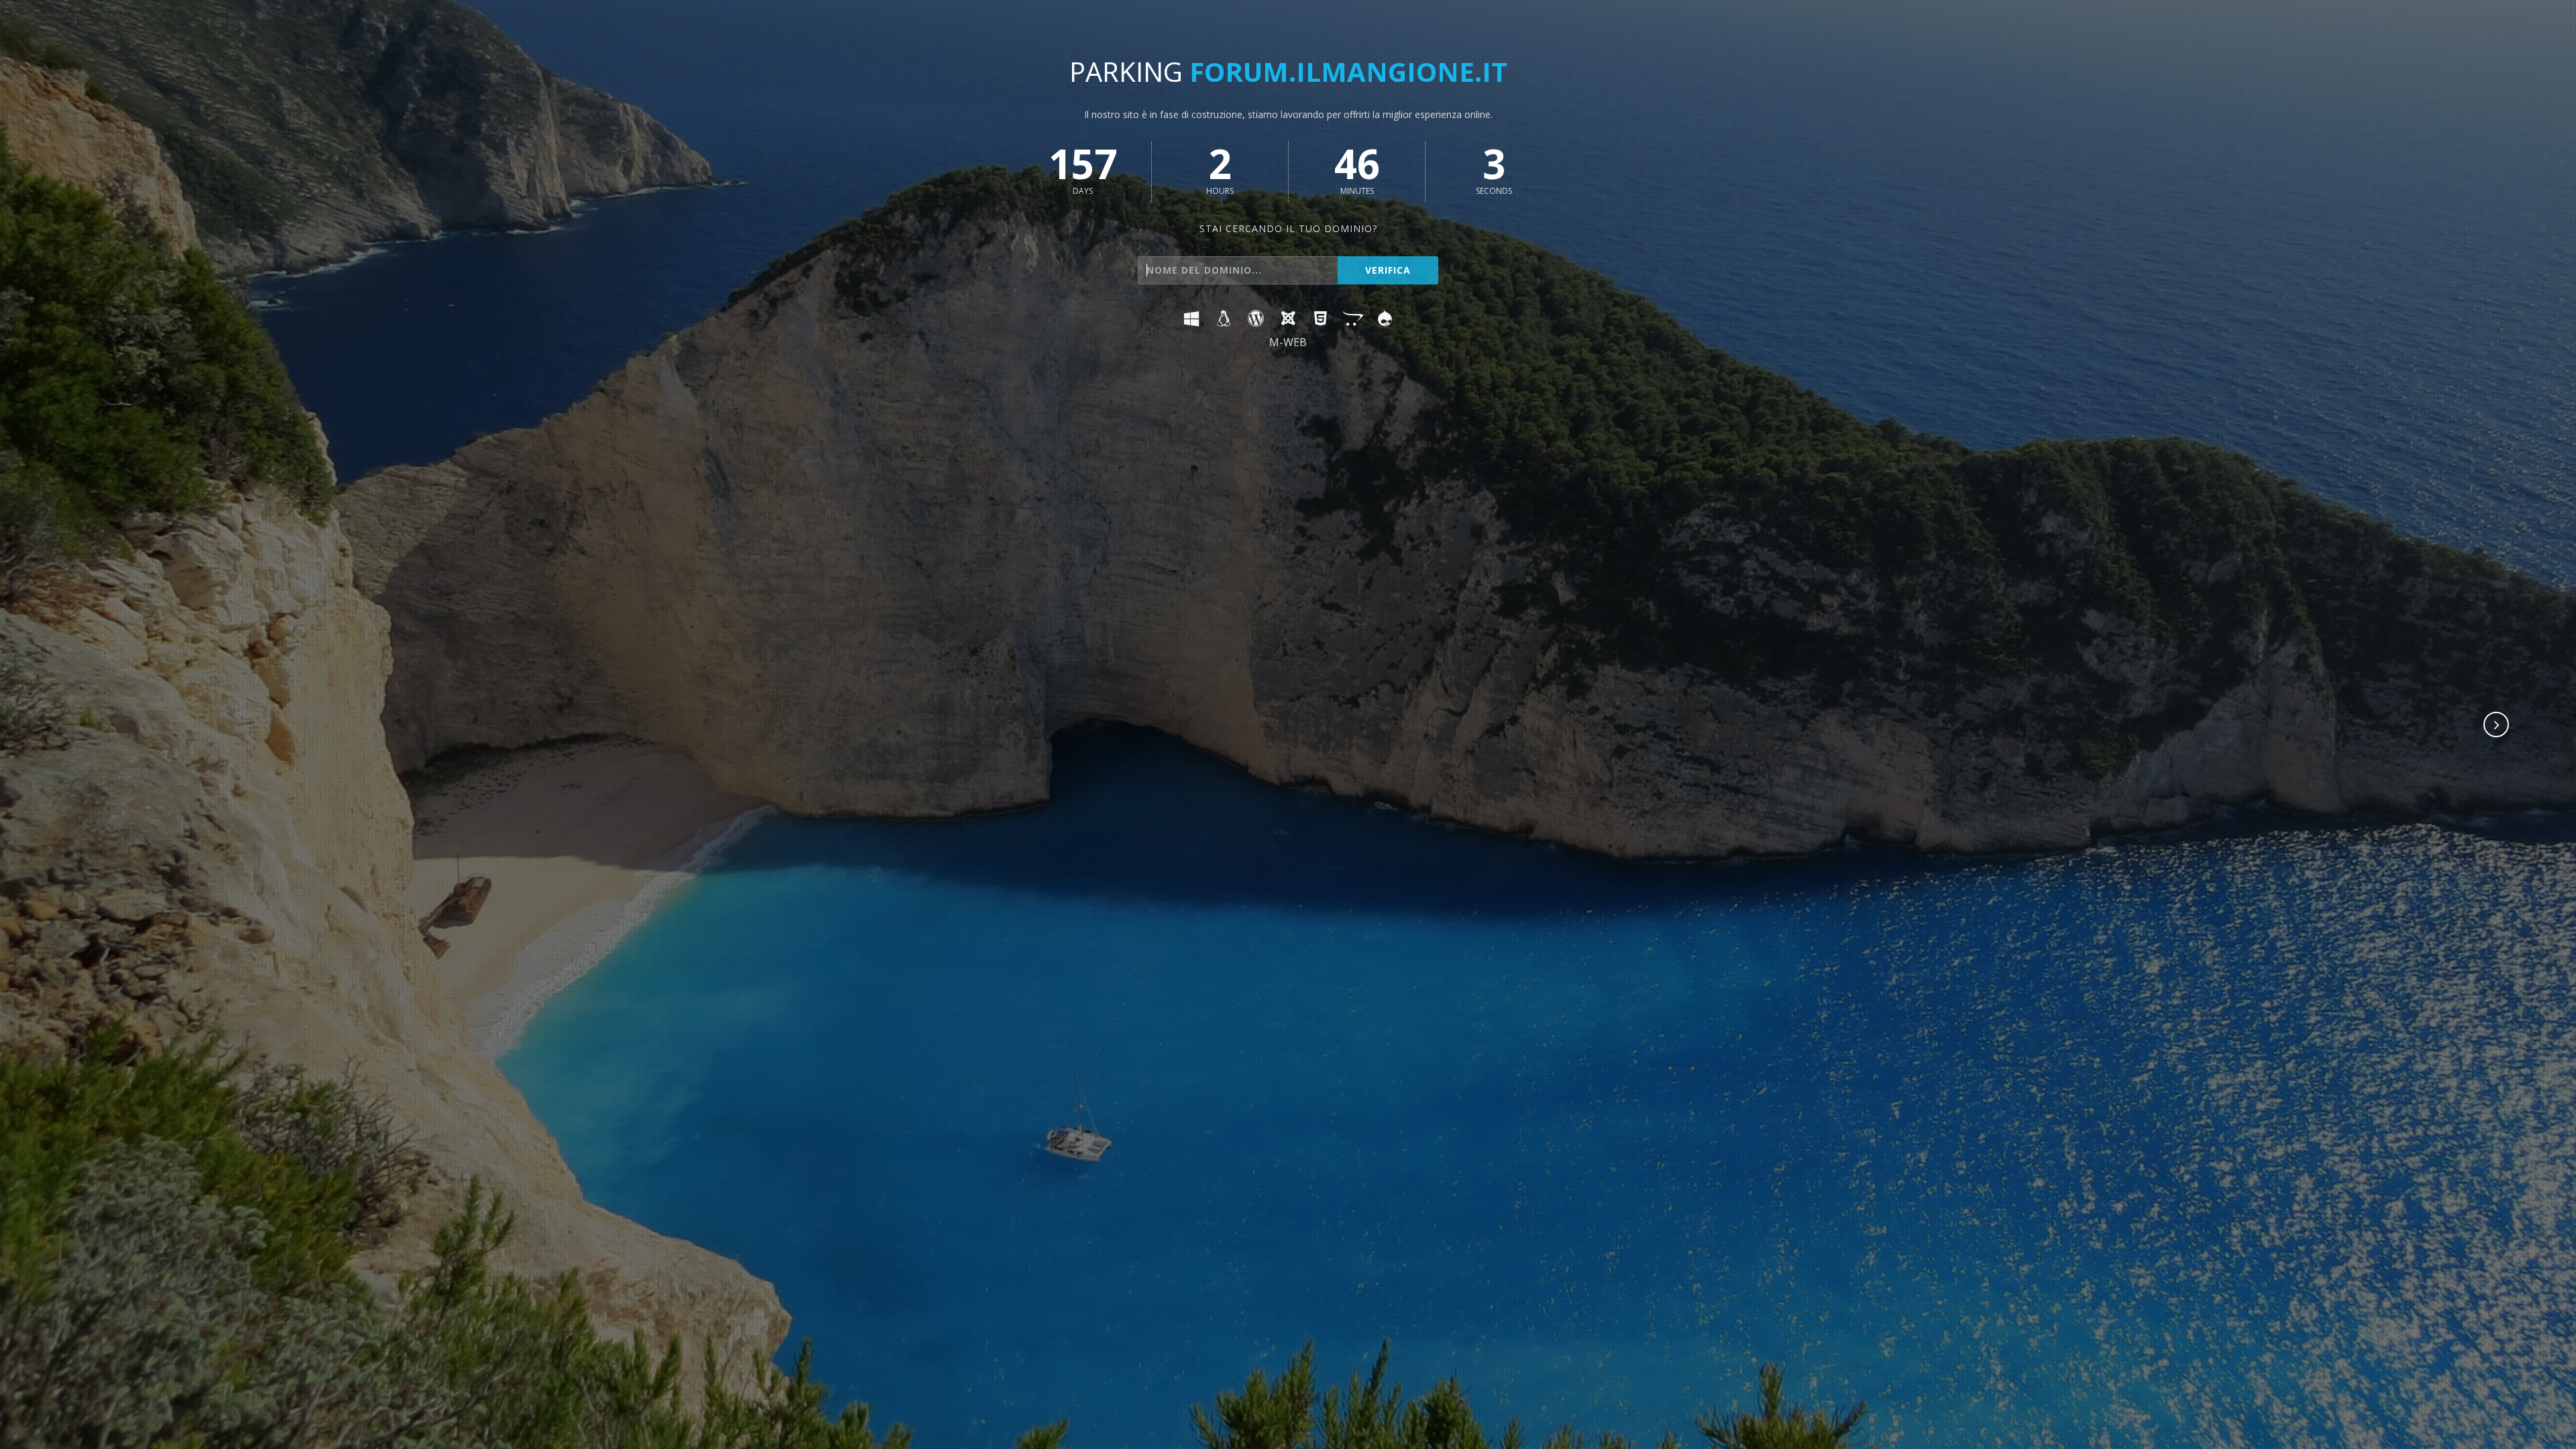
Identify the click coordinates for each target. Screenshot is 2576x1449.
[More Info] (2497, 726)
